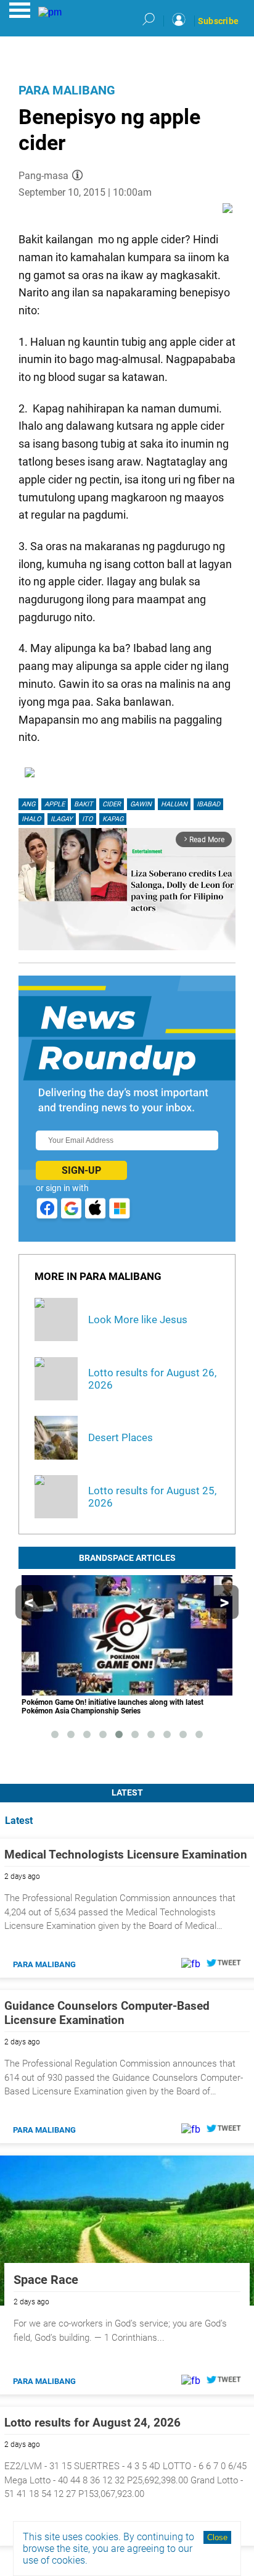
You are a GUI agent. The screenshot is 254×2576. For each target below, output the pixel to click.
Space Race (46, 2280)
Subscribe (218, 21)
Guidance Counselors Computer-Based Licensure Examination (107, 2013)
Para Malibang (67, 90)
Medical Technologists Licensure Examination (126, 1855)
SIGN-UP (81, 1170)
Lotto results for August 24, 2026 (92, 2423)
